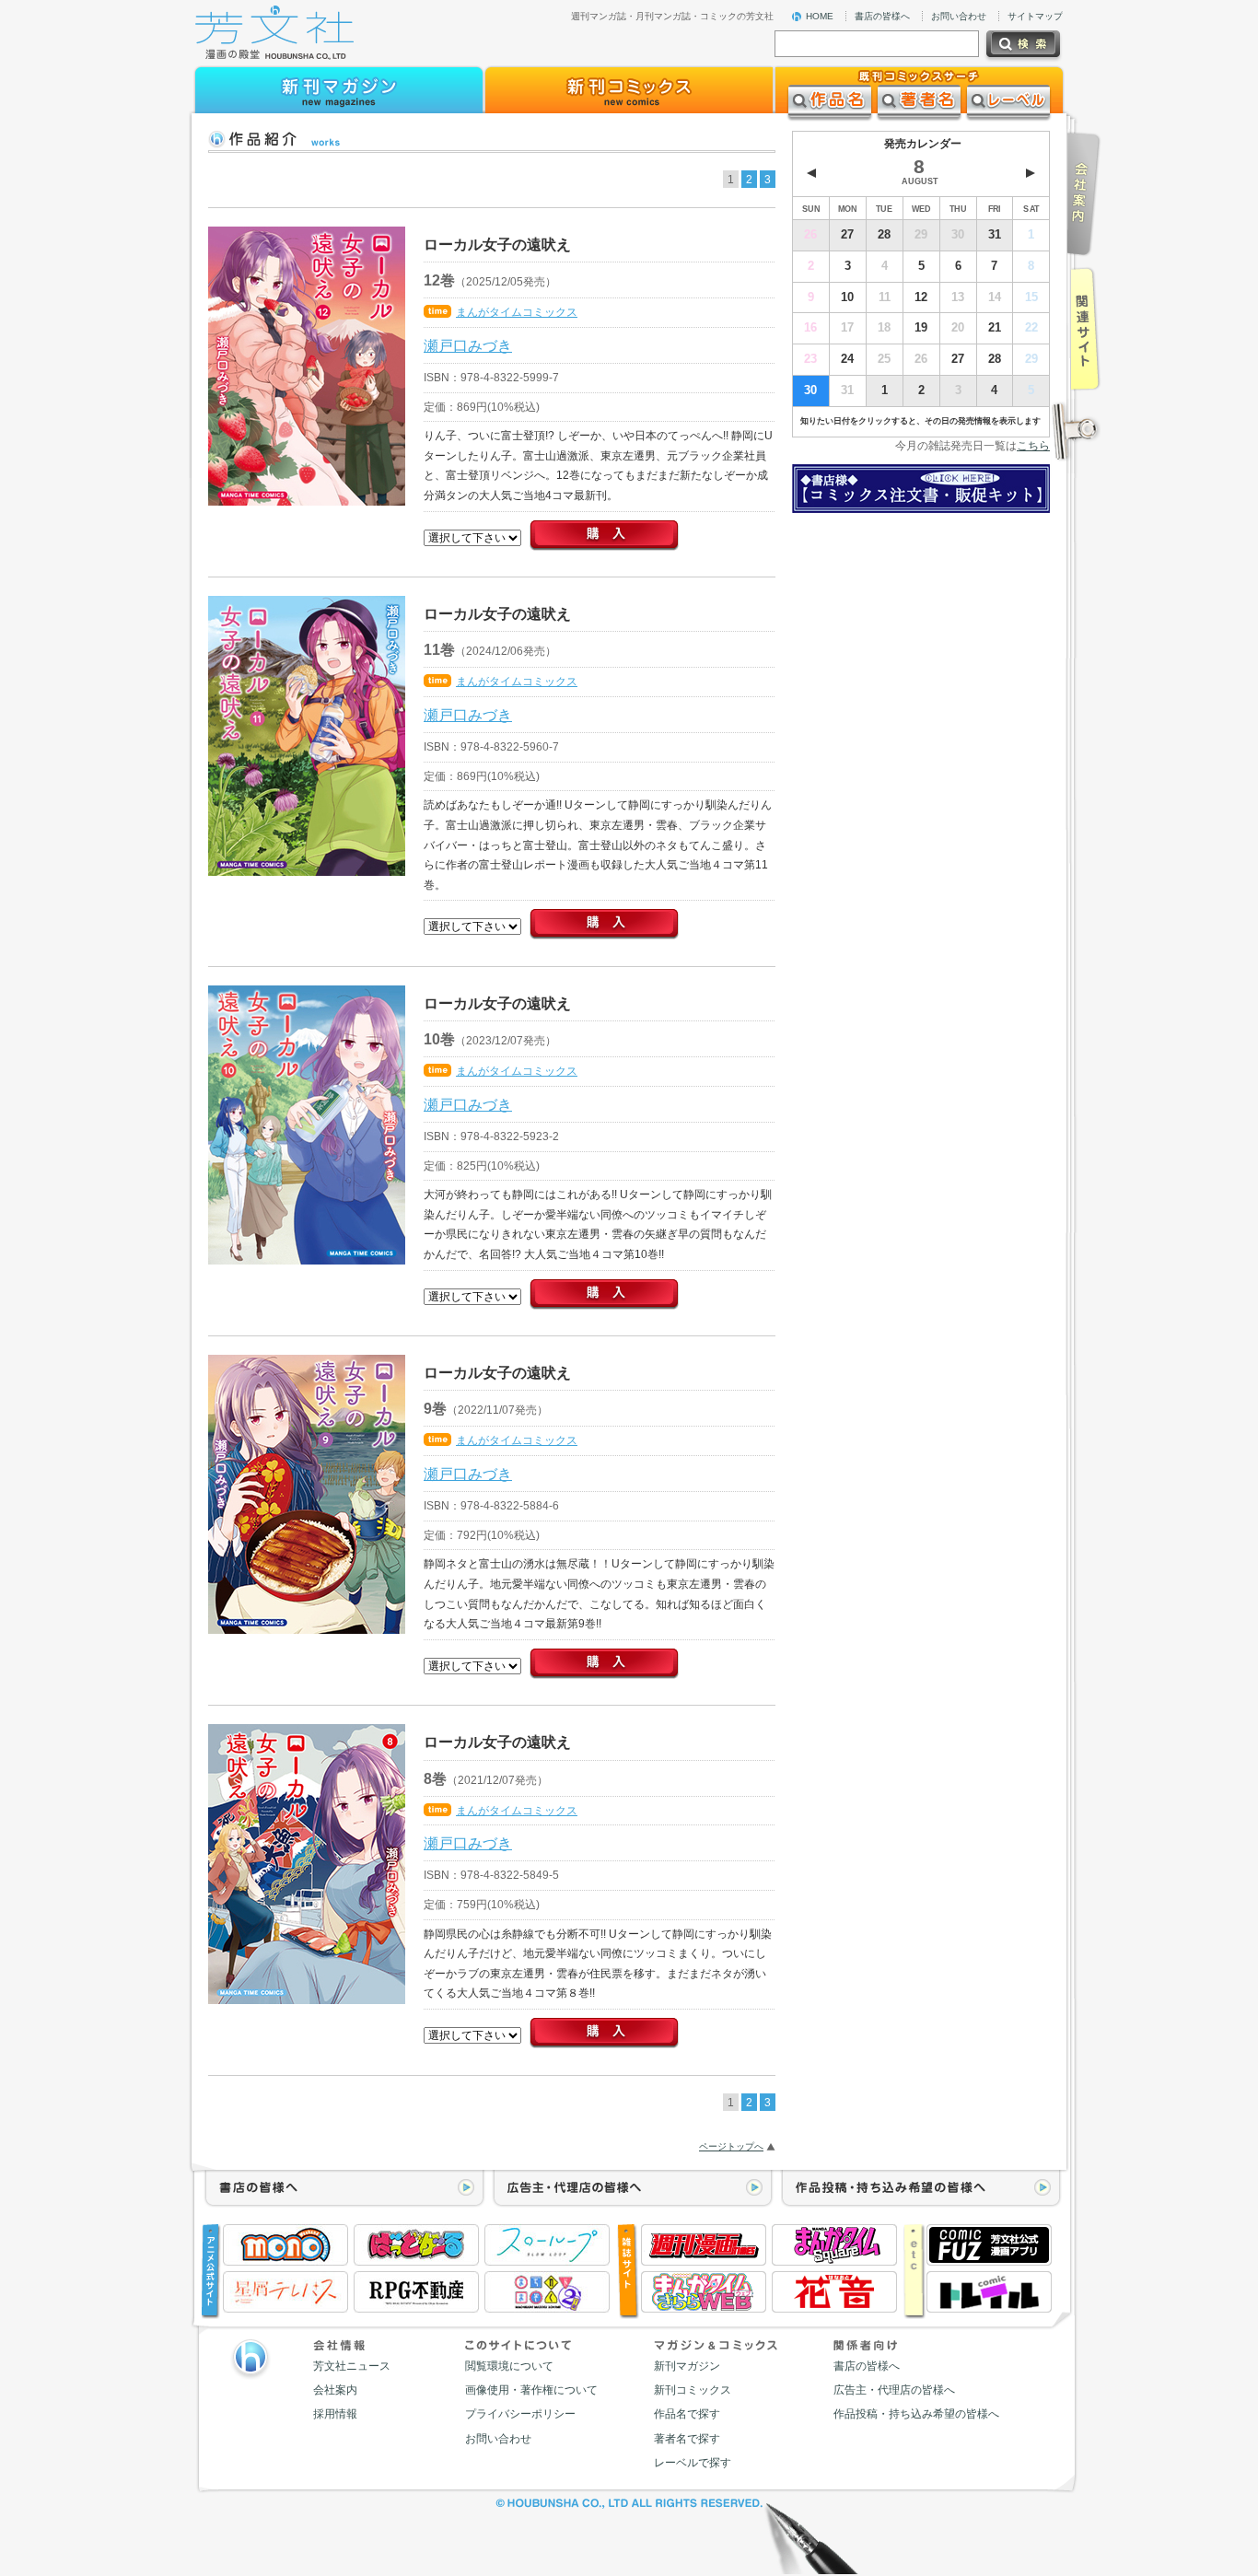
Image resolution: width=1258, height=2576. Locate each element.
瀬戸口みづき (468, 345)
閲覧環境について (509, 2366)
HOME (820, 16)
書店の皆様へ (882, 16)
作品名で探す (687, 2414)
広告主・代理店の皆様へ (894, 2390)
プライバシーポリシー (520, 2414)
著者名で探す (687, 2439)
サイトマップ (1035, 16)
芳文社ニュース (352, 2366)
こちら (1033, 446)
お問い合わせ (959, 16)
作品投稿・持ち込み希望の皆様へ (916, 2414)
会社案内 (335, 2390)
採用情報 (335, 2414)
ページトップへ (731, 2146)
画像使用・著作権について (531, 2390)
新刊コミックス (693, 2390)
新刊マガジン (687, 2366)
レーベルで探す (693, 2463)
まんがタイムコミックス (517, 312)
